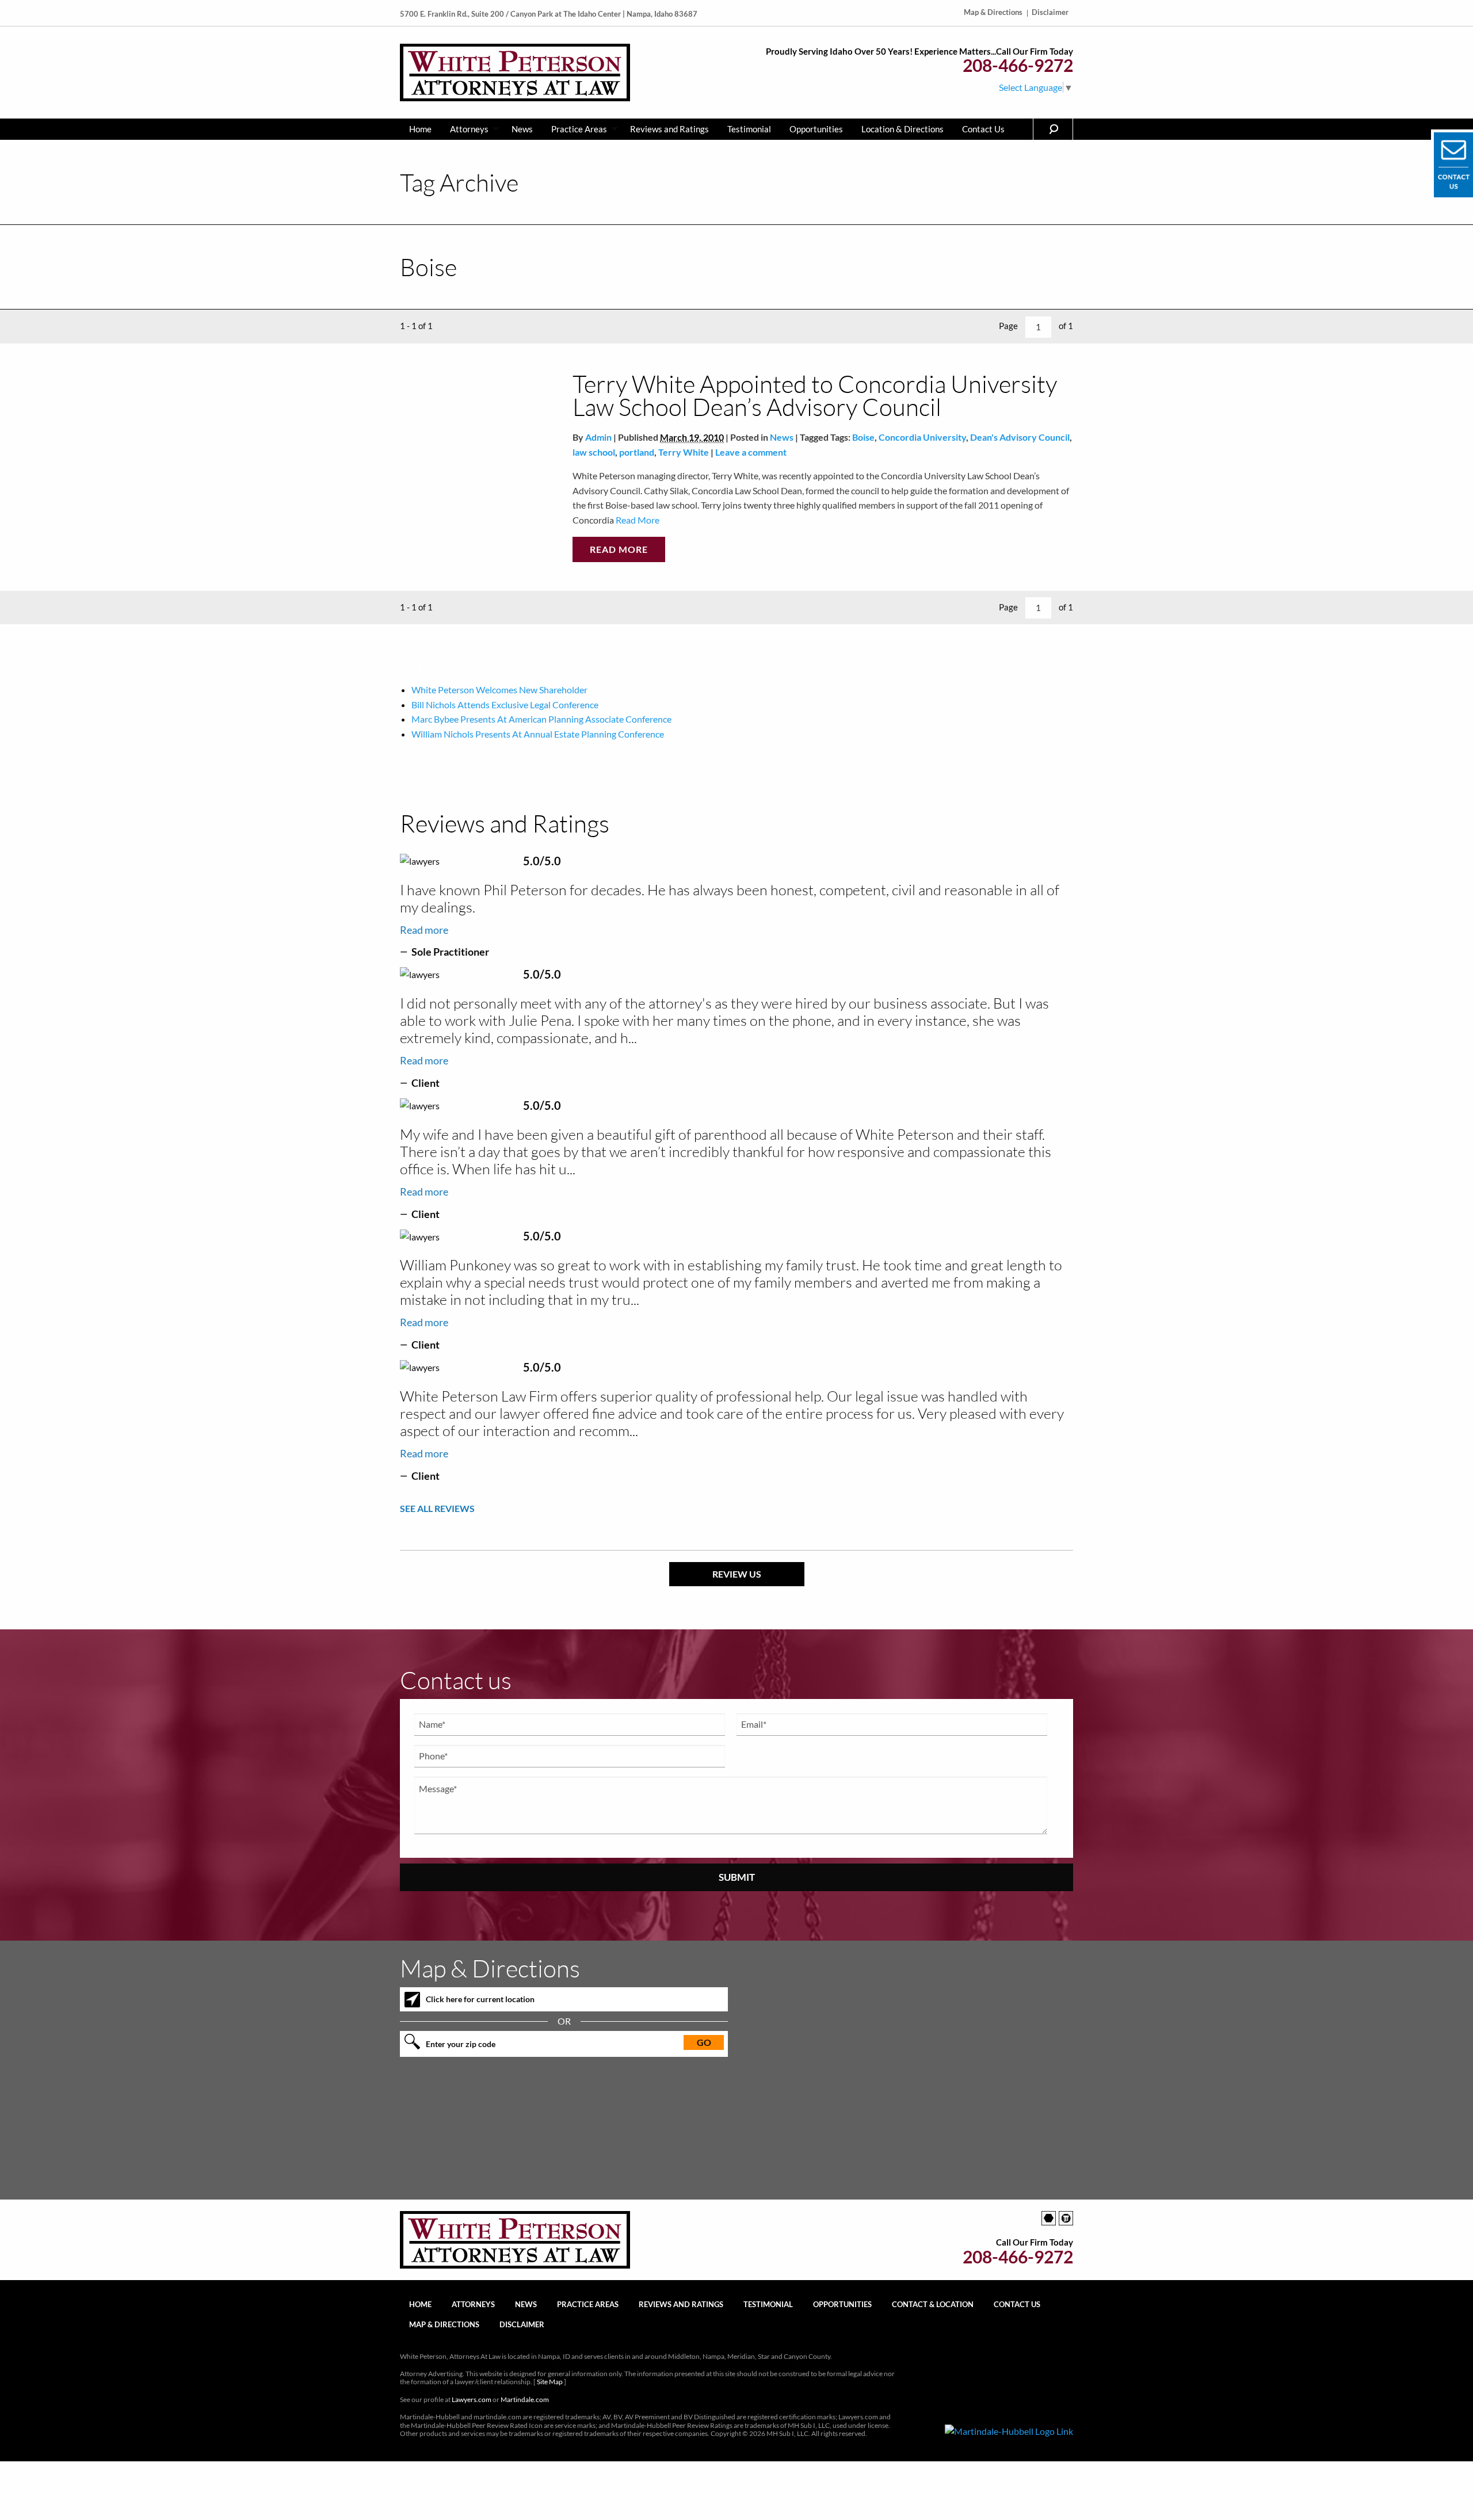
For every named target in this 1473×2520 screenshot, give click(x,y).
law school (594, 452)
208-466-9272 (1018, 65)
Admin (598, 437)
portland (637, 452)
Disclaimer (1050, 12)
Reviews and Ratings (669, 129)
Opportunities (816, 129)
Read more (424, 930)
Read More (637, 520)
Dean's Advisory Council (1020, 437)
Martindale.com (525, 2399)
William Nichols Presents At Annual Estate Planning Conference (538, 734)
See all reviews (437, 1508)
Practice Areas (579, 129)
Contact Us (983, 129)
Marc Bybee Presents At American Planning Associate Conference (541, 719)
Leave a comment (751, 452)
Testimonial (749, 129)
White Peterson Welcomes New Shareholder (499, 690)
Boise (863, 437)
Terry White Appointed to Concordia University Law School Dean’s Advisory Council (815, 395)
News (522, 129)
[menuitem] (420, 129)
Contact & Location (933, 2304)
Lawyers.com (472, 2399)
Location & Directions (903, 129)
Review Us (737, 1574)
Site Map (550, 2382)
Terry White (684, 452)
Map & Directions (993, 12)
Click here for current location (480, 1999)
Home (420, 129)
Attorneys (469, 129)
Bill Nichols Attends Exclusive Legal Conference (505, 705)
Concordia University (922, 437)
